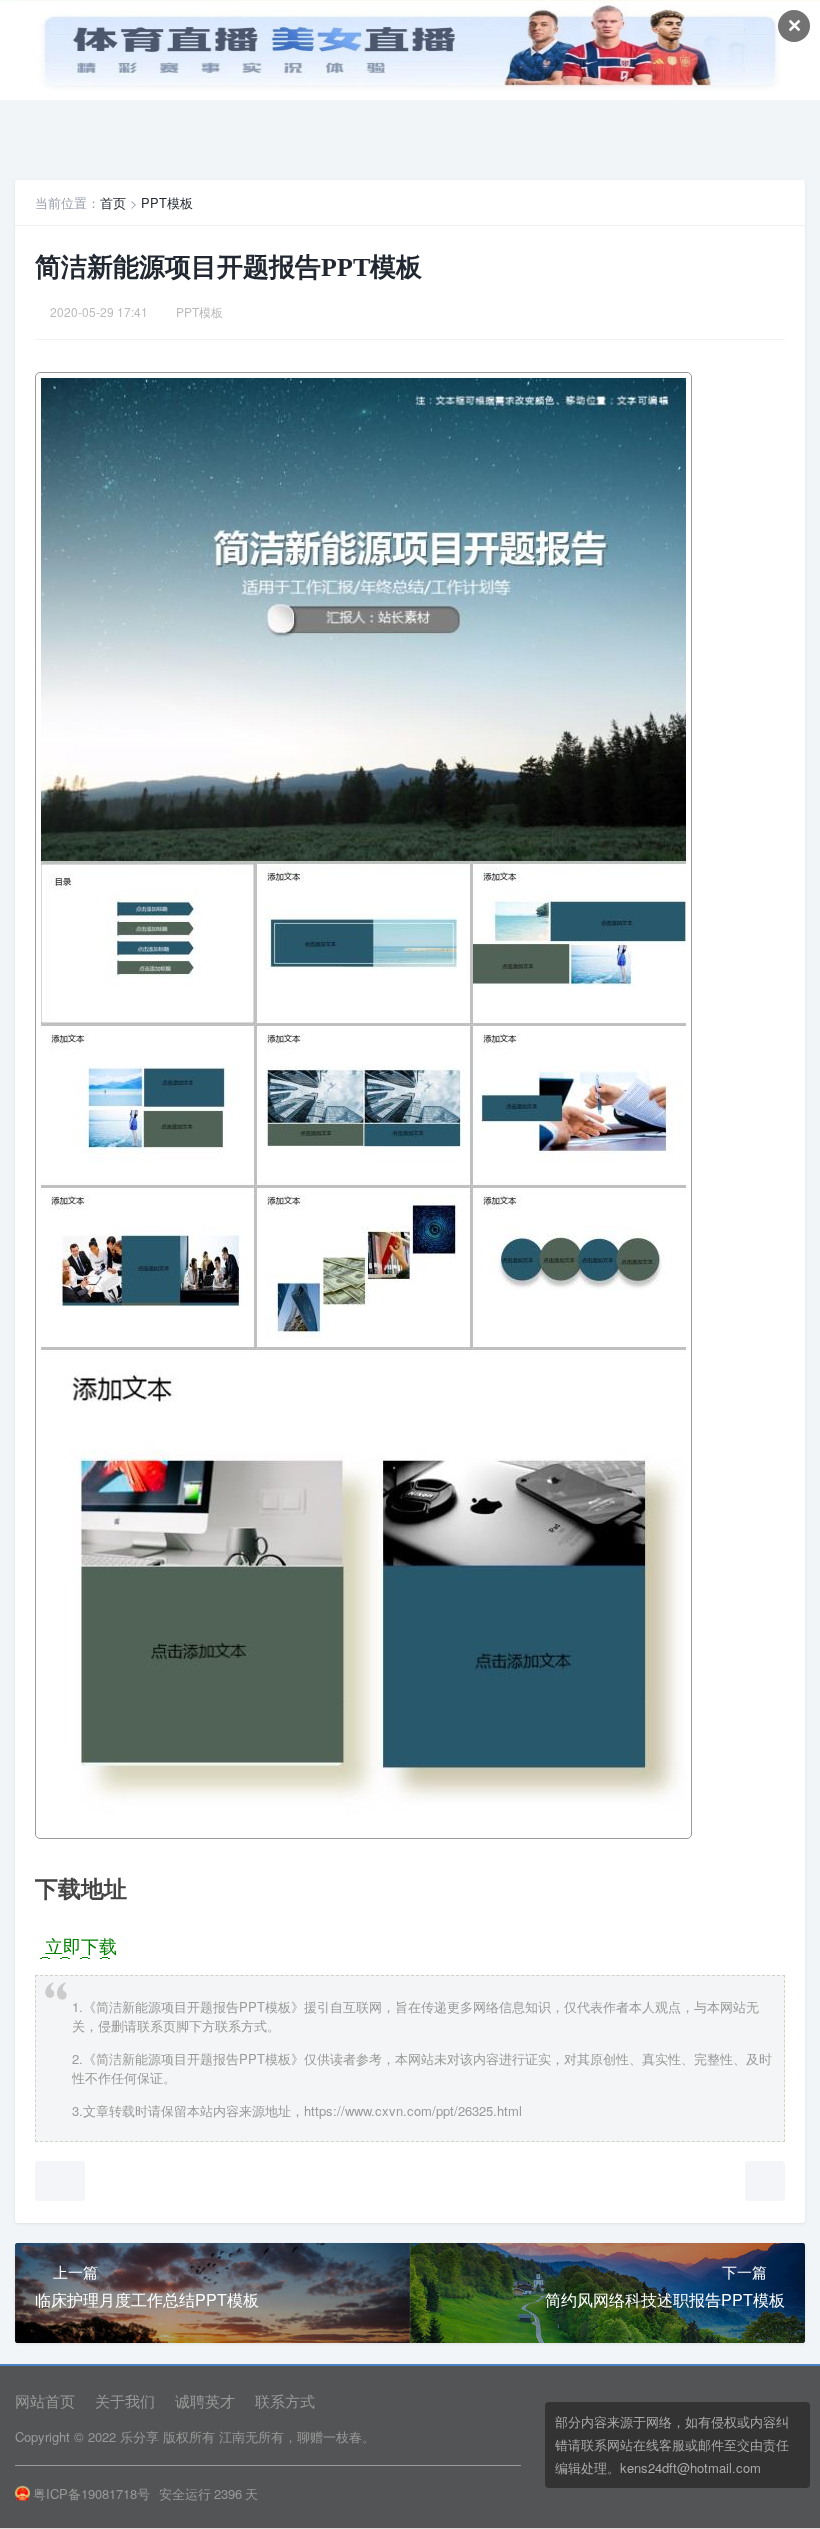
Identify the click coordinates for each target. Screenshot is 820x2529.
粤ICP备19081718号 (91, 2493)
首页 (113, 202)
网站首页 (45, 2400)
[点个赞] (60, 2181)
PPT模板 (167, 202)
